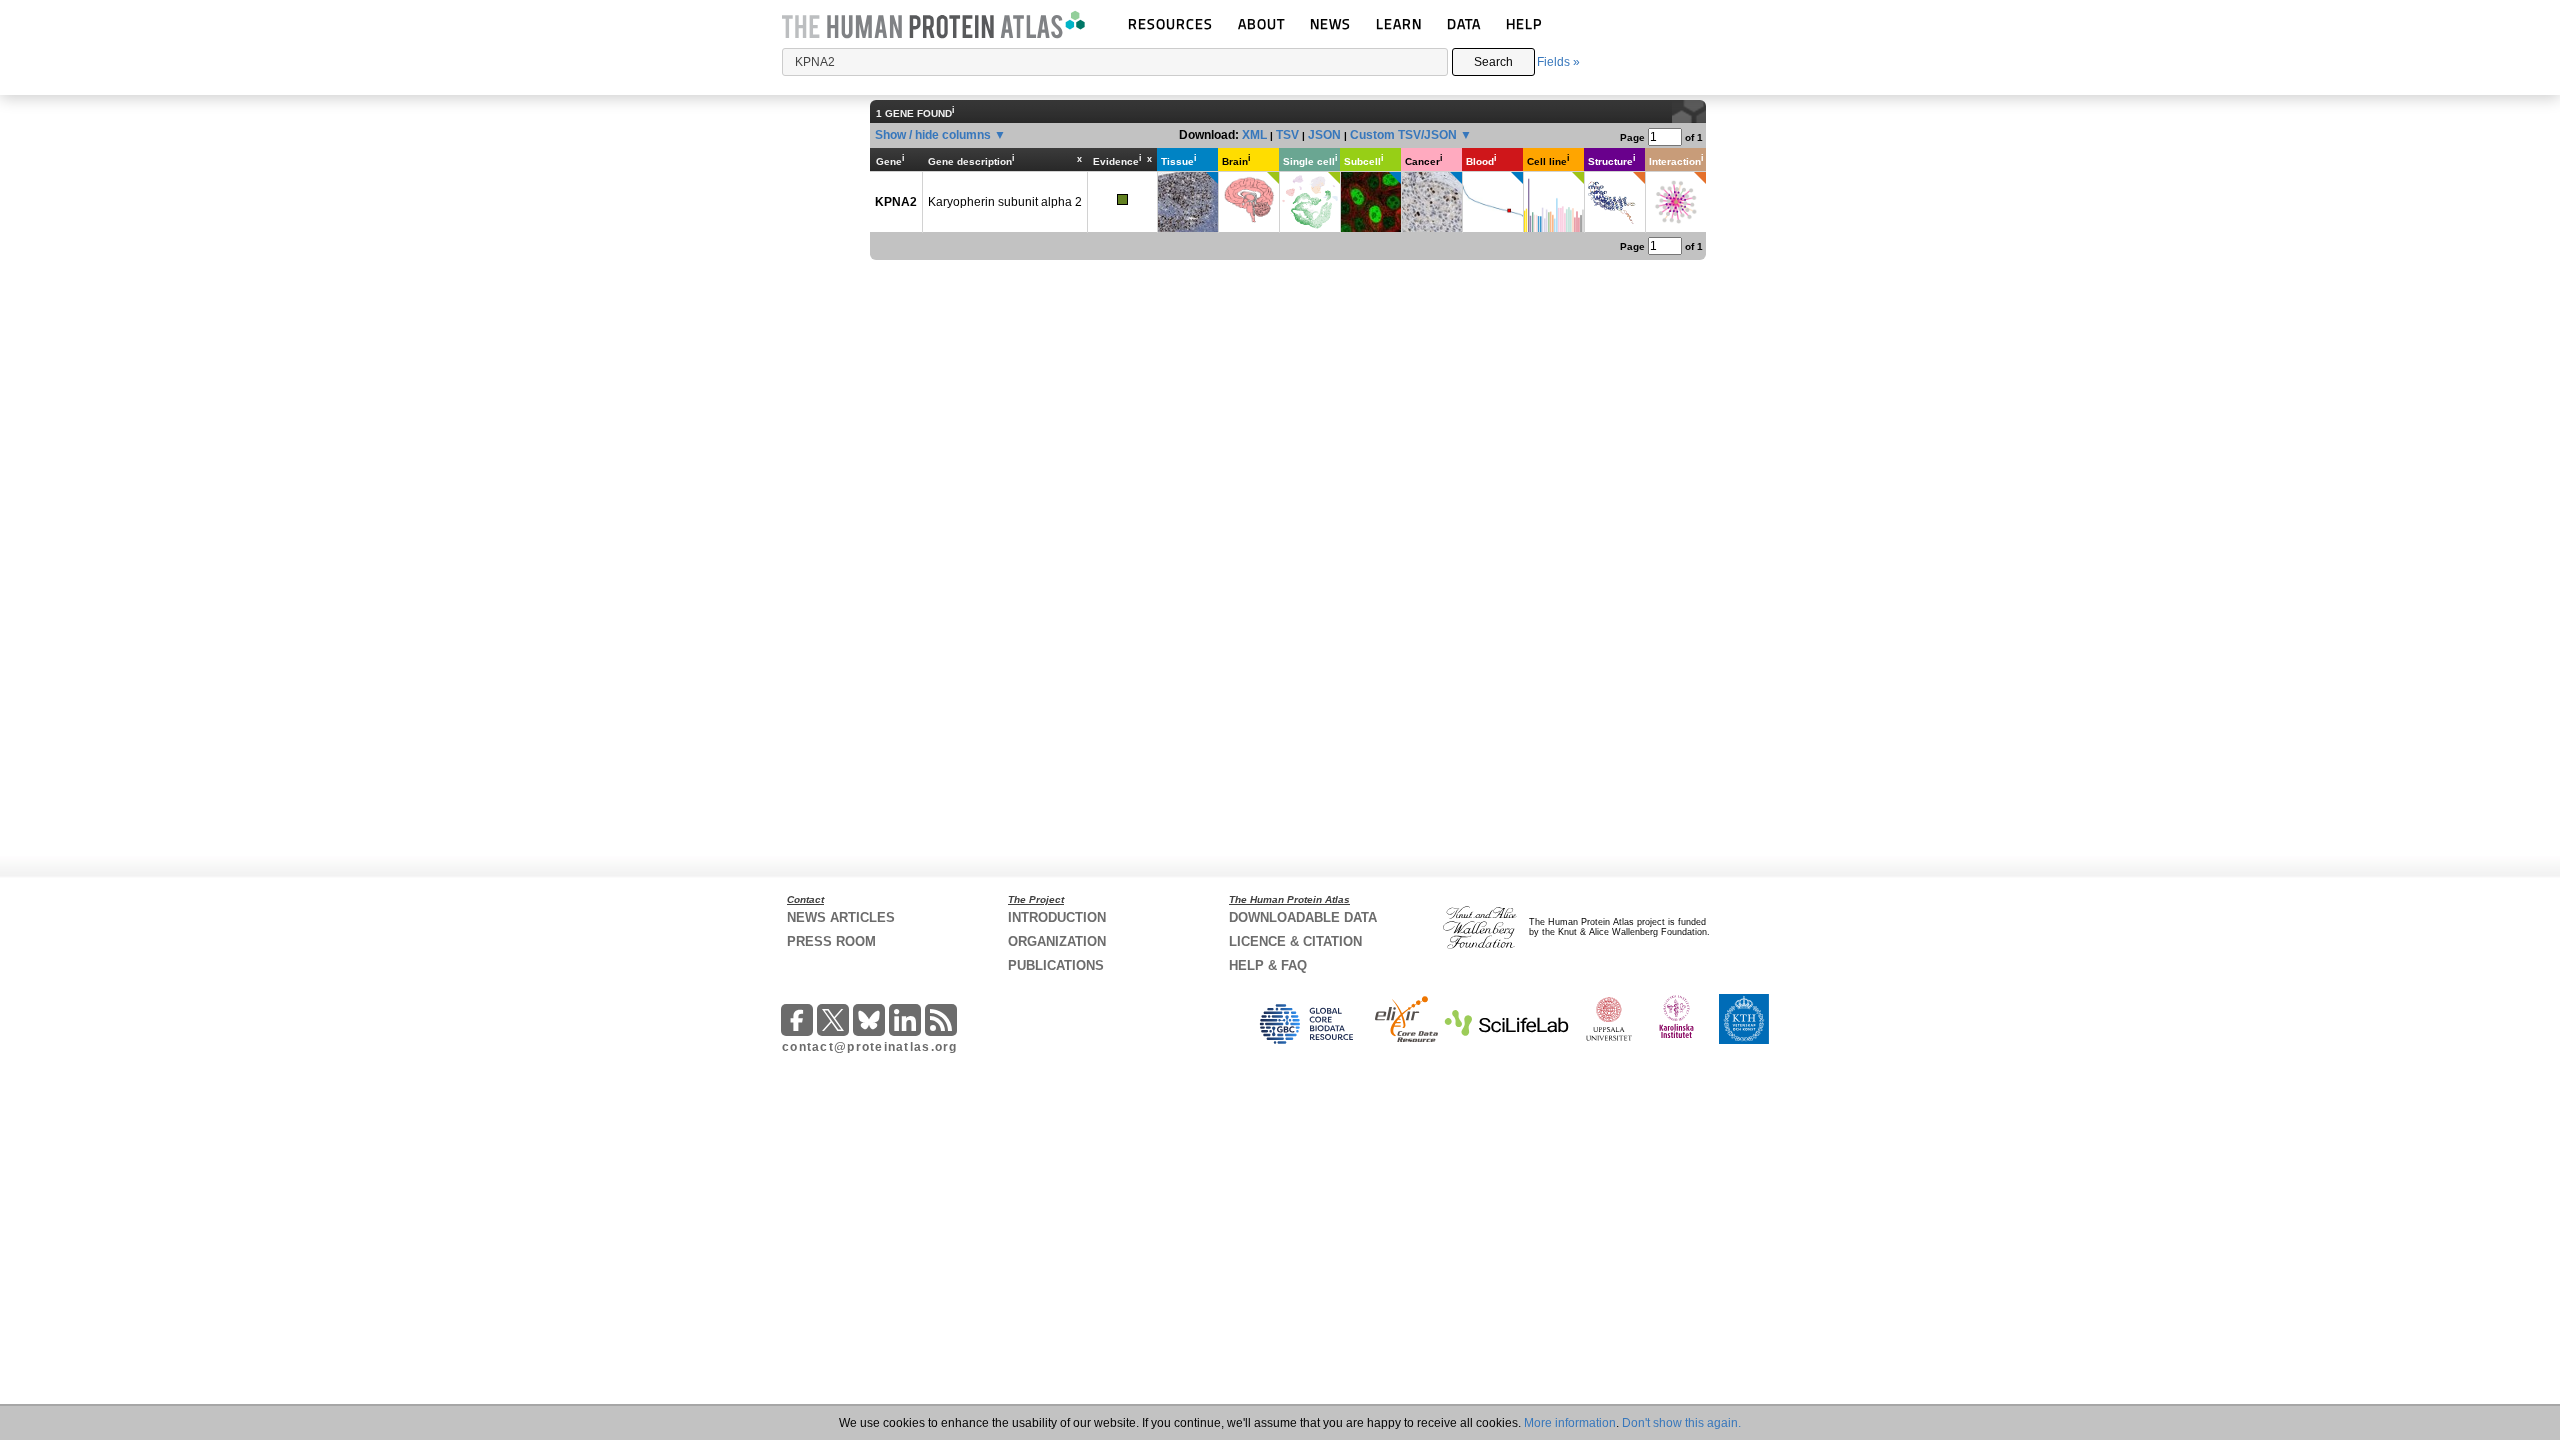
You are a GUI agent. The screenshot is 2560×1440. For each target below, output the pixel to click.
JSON (1324, 135)
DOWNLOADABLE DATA (1303, 917)
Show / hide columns (933, 135)
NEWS (1330, 23)
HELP (1524, 23)
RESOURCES (1170, 23)
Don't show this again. (1681, 1423)
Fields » (1558, 62)
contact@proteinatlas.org (870, 1047)
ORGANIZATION (1057, 941)
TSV (1287, 135)
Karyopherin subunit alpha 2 (1005, 202)
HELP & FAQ (1268, 965)
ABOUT (1261, 23)
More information (1570, 1423)
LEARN (1399, 23)
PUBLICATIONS (1056, 965)
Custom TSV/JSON (1403, 135)
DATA (1464, 23)
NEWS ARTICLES (841, 917)
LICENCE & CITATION (1295, 941)
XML (1254, 135)
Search (1493, 62)
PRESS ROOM (831, 941)
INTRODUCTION (1057, 917)
